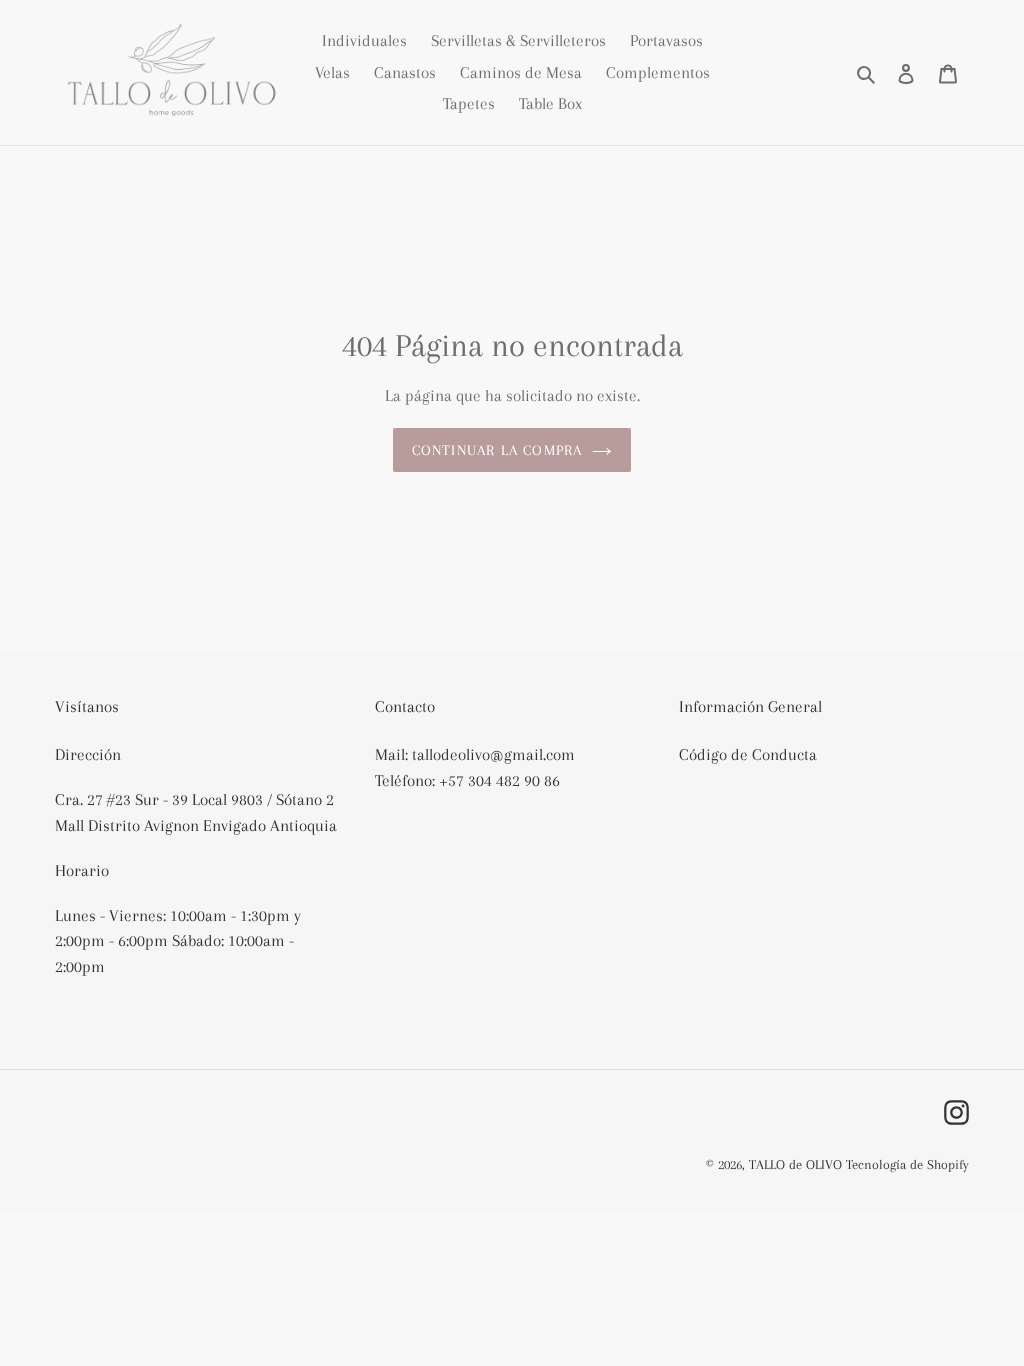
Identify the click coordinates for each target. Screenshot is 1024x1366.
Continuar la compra (497, 450)
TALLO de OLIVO (795, 1164)
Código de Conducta (748, 754)
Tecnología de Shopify (907, 1164)
